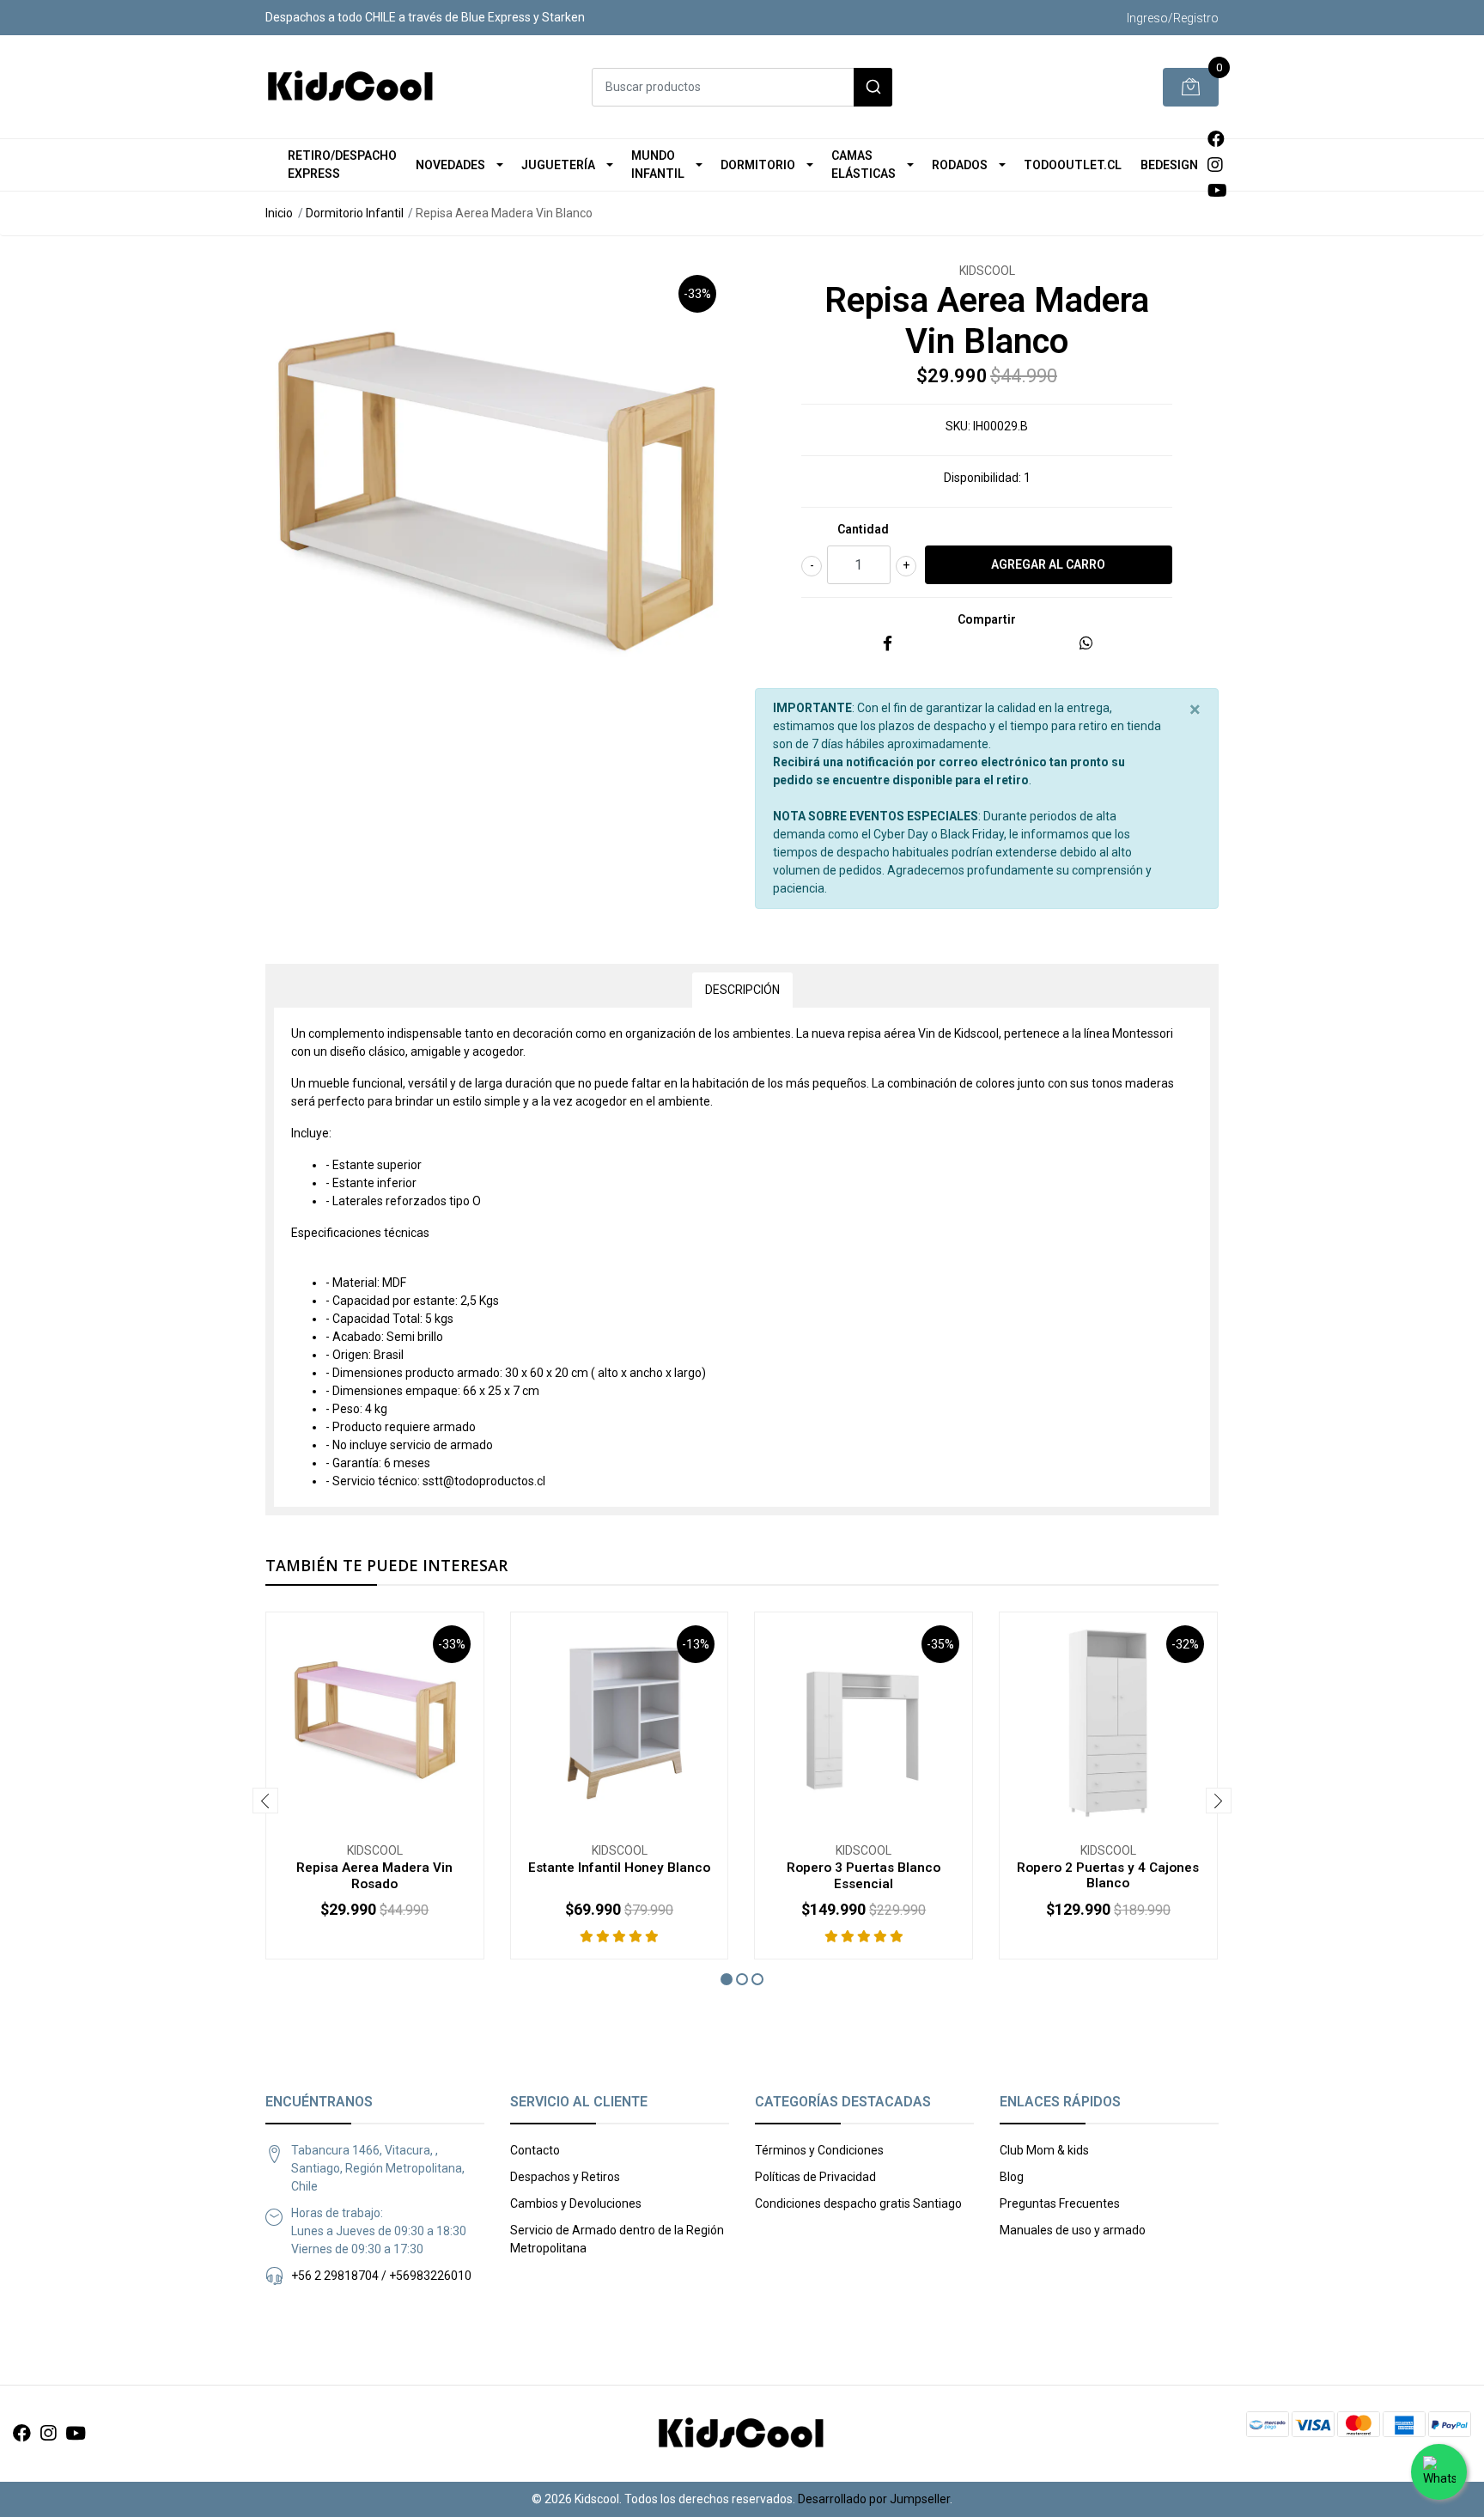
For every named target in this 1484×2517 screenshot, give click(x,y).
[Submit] (873, 87)
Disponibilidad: (982, 478)
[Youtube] (1217, 191)
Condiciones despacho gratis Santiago (858, 2203)
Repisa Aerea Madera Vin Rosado (374, 1875)
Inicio (279, 213)
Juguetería (558, 165)
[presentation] (265, 1801)
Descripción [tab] (742, 990)
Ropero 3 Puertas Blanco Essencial (864, 1875)
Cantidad (863, 529)
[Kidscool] (351, 87)
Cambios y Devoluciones (576, 2203)
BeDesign (1169, 165)
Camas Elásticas (864, 165)
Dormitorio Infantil (355, 213)
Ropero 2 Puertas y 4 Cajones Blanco (1108, 1875)
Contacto (535, 2150)
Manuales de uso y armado (1073, 2230)
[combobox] (742, 87)
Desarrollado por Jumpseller (874, 2499)
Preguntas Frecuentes (1060, 2203)
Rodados (960, 165)
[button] (727, 1979)
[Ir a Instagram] (1215, 165)
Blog (1012, 2177)
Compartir (987, 619)
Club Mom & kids (1044, 2150)
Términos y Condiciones (819, 2150)
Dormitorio (758, 165)
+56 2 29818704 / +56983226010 (381, 2276)
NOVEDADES (450, 165)
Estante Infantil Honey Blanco (619, 1868)
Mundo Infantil (658, 165)
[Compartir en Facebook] (888, 644)
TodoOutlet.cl (1073, 165)
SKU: (958, 426)
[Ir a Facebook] (1216, 139)
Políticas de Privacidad (815, 2177)
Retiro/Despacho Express (342, 165)
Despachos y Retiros (565, 2177)
